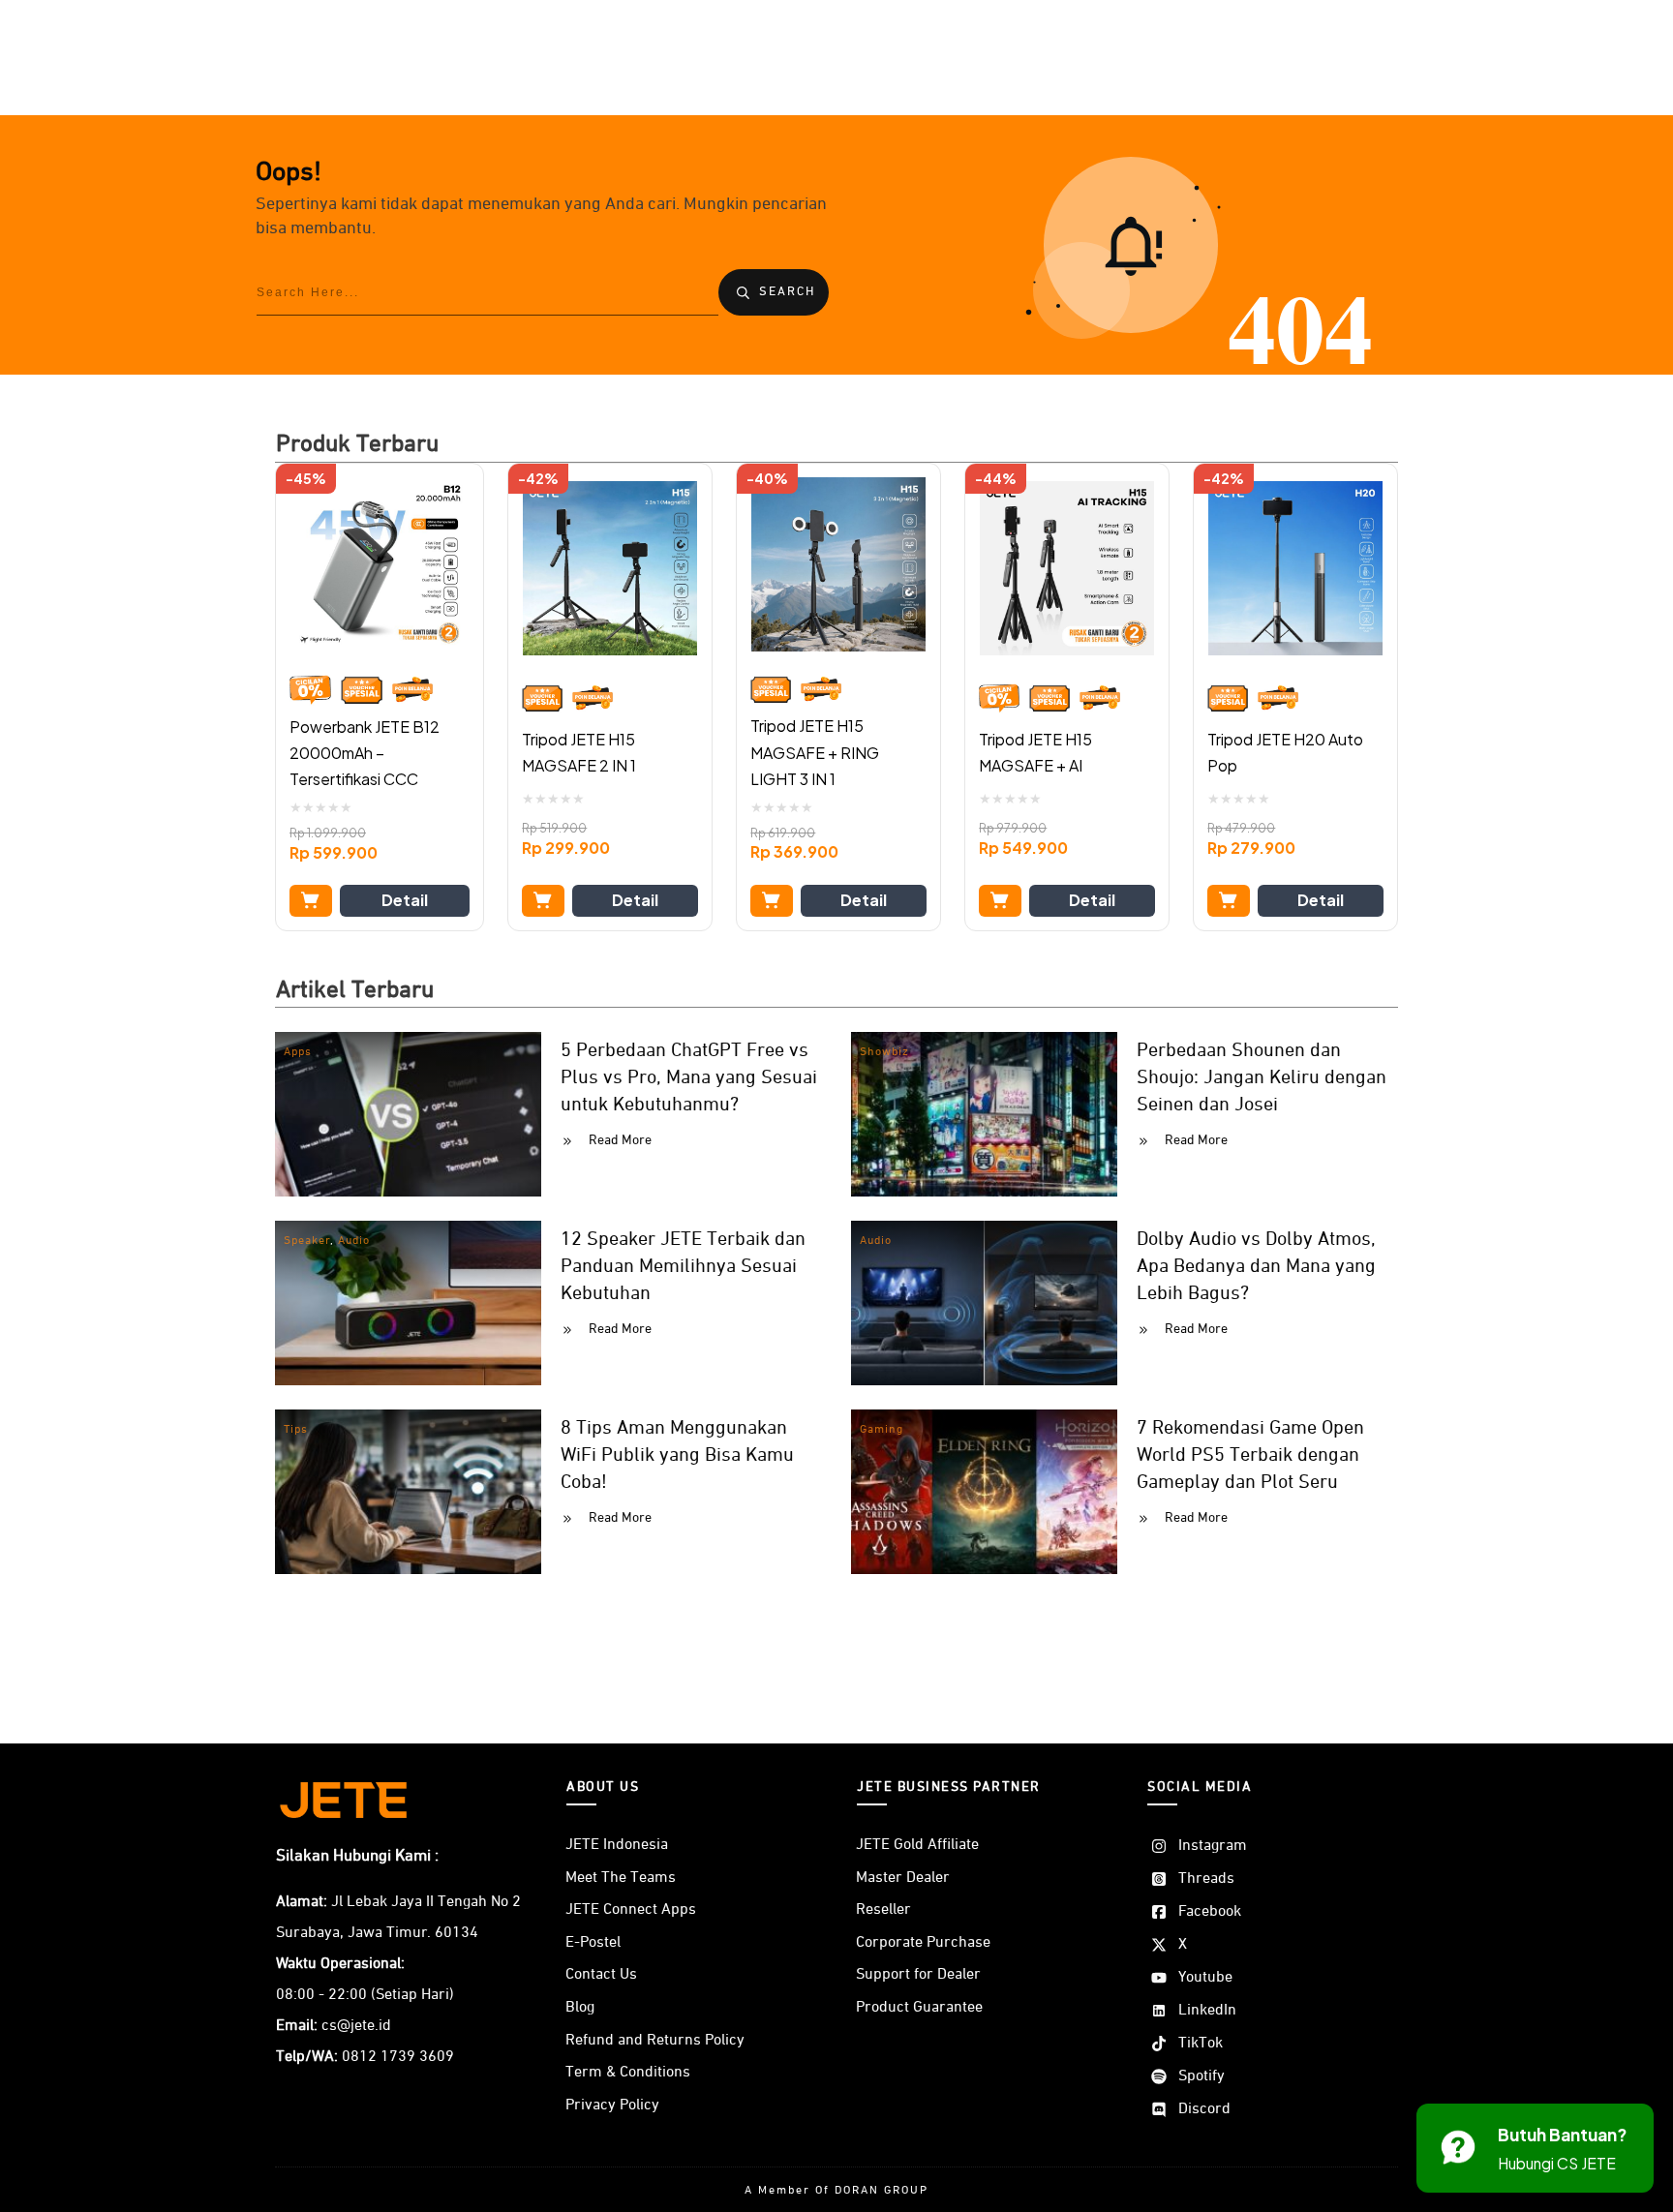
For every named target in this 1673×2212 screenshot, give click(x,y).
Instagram (1213, 1846)
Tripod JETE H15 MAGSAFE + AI (1035, 752)
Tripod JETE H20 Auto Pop (1285, 752)
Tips (296, 1430)
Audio (354, 1241)
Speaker (307, 1241)
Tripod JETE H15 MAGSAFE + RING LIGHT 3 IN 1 (815, 752)
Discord (1204, 2109)
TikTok (1201, 2044)
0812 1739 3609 (398, 2057)
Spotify (1202, 2076)
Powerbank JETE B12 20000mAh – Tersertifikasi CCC (365, 753)
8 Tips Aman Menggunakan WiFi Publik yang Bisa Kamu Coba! (677, 1455)
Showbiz (884, 1052)
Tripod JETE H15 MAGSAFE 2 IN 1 (579, 752)
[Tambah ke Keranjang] (311, 901)
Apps (298, 1052)
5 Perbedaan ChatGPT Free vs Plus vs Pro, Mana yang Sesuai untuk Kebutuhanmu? (689, 1077)
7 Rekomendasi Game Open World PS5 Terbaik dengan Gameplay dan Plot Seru (1250, 1455)
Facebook (1210, 1912)
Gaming (882, 1430)
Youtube (1205, 1978)
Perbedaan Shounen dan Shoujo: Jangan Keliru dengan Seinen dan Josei (1262, 1077)
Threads (1206, 1879)
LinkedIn (1207, 2011)
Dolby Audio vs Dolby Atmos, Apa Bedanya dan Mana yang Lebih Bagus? (1256, 1266)
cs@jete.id (356, 2026)
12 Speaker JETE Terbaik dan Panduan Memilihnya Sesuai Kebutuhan (683, 1266)
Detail (405, 900)
